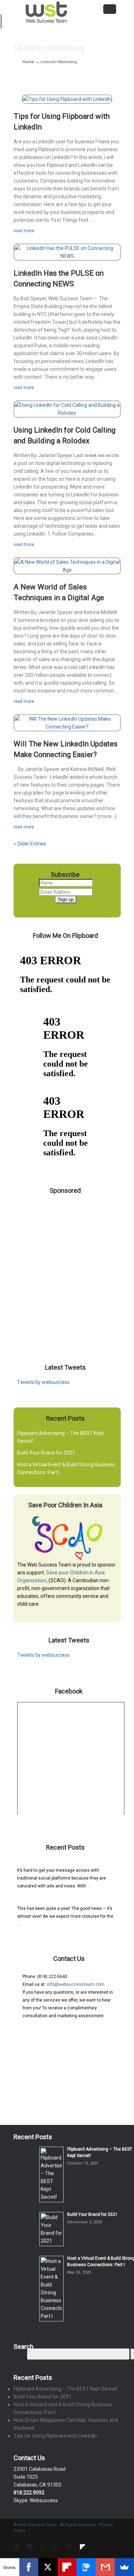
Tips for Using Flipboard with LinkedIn (55, 2436)
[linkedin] (56, 2547)
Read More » (103, 1886)
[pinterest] (69, 2547)
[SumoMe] (124, 2567)
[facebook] (29, 2547)
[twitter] (16, 2547)
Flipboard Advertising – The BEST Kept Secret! (62, 1863)
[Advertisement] (67, 1268)
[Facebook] (29, 2567)
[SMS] (86, 2567)
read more (24, 231)
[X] (48, 2567)
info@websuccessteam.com (76, 1984)
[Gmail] (105, 2567)
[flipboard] (82, 2547)
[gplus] (43, 2547)
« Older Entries (30, 844)
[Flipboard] (67, 2567)
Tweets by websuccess (43, 1382)
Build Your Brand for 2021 (46, 1453)
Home (29, 62)
